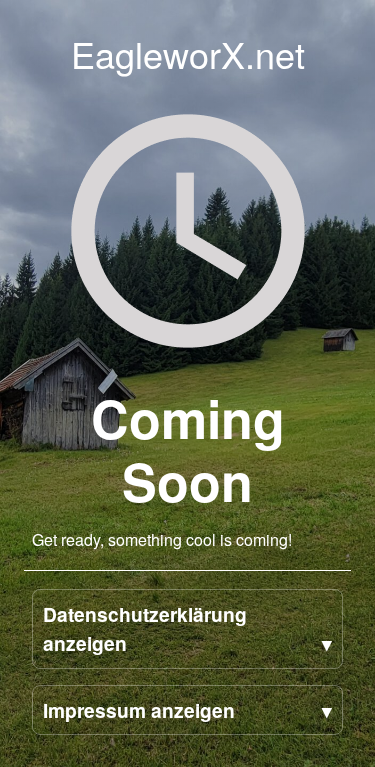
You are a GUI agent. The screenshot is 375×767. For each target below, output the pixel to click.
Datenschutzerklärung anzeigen (145, 628)
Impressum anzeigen (139, 710)
